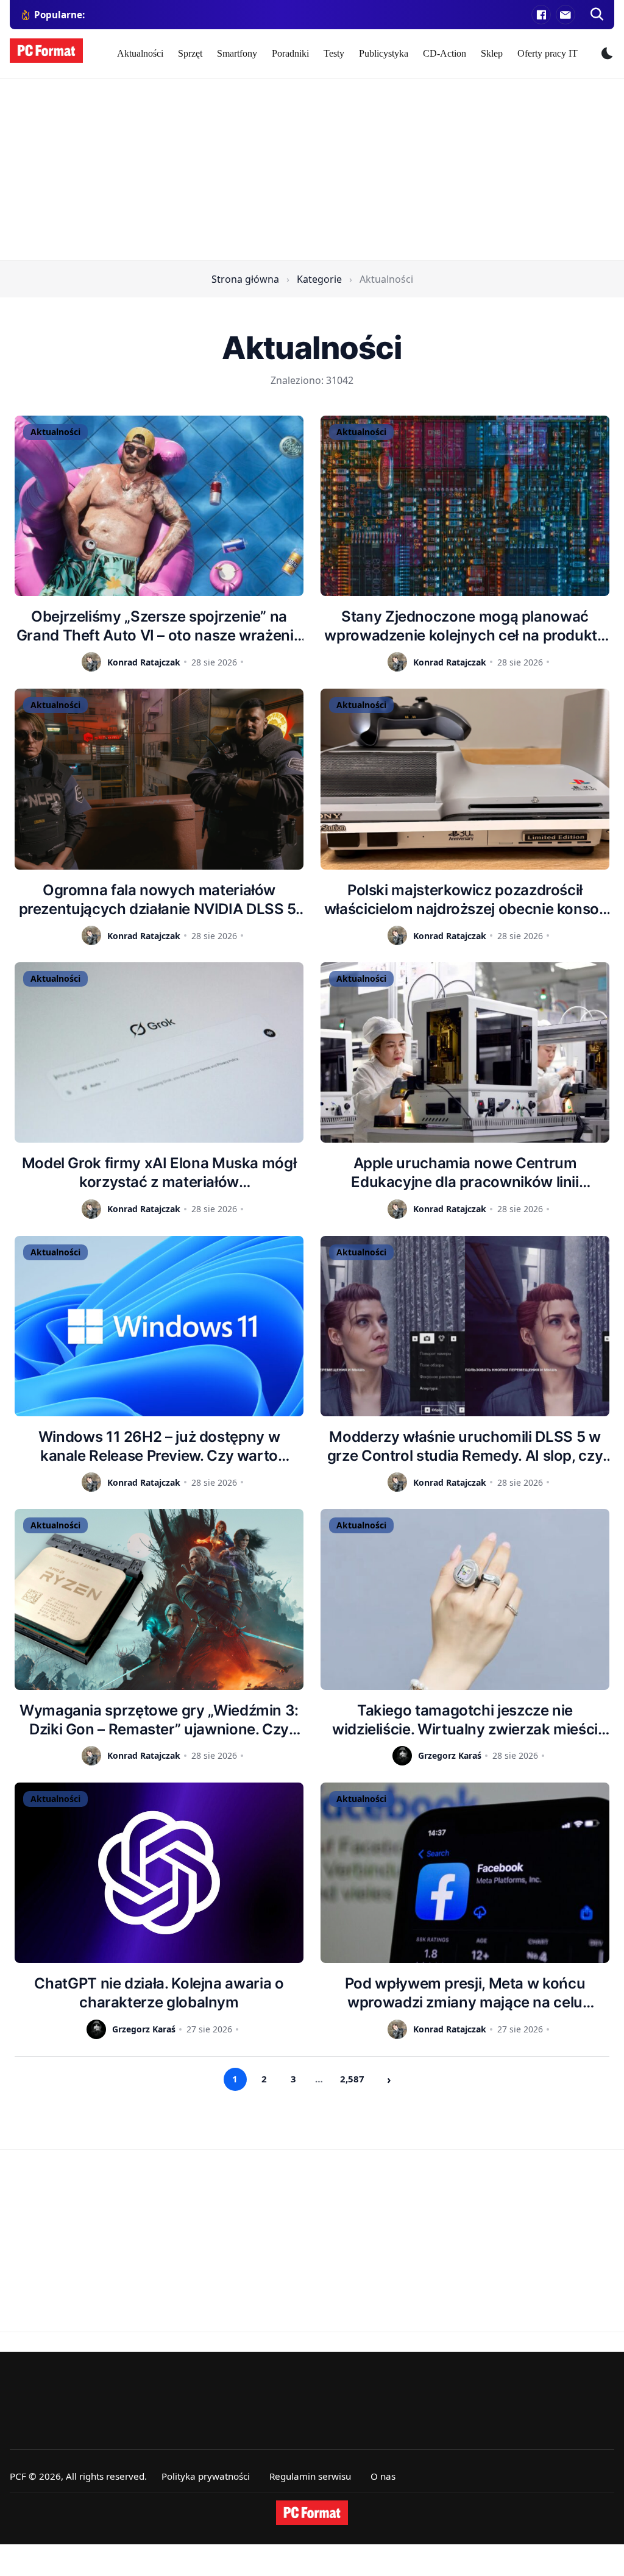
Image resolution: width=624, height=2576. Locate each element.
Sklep (492, 53)
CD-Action (445, 53)
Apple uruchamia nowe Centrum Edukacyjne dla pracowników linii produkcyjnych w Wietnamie (465, 1173)
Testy (334, 53)
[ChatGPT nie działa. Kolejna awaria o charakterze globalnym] (159, 1873)
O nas (383, 2476)
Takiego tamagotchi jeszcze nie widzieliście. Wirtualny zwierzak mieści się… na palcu (465, 1720)
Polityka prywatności (206, 2476)
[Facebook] (541, 15)
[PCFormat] (312, 2513)
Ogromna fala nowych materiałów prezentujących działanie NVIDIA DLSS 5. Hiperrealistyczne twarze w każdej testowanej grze (159, 900)
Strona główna (245, 279)
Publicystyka (384, 53)
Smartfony (237, 53)
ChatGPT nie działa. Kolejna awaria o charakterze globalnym (159, 1993)
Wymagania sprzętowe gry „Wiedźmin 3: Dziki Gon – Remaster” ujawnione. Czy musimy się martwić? (159, 1720)
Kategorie (319, 279)
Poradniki (290, 53)
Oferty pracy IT (548, 53)
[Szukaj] (597, 15)
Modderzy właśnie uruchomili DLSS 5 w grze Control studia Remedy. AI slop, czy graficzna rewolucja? (465, 1446)
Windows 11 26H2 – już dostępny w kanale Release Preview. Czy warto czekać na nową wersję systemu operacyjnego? (159, 1446)
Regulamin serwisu (310, 2476)
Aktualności (140, 53)
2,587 (352, 2079)
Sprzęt (190, 53)
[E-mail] (565, 15)
